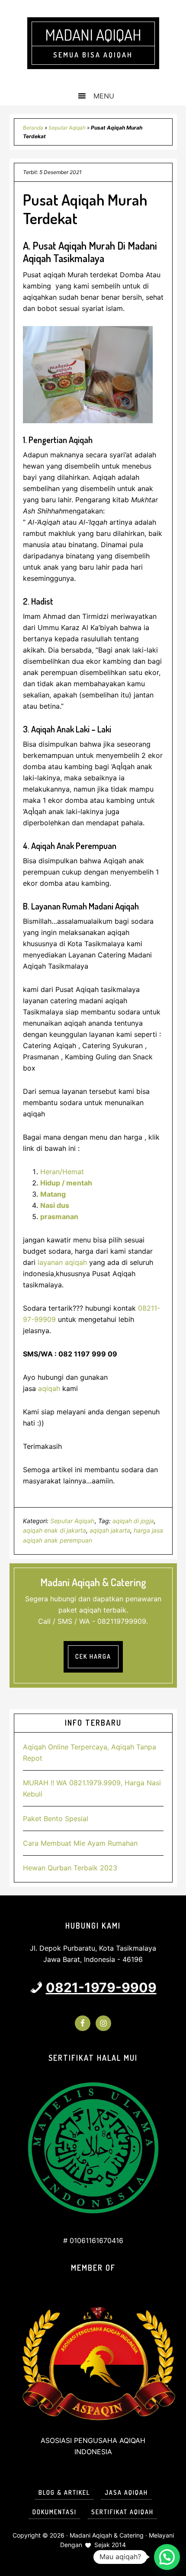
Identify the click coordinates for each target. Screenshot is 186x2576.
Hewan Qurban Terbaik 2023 (70, 1868)
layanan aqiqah (62, 1262)
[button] (167, 2557)
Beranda (33, 128)
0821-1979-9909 (101, 1987)
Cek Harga (93, 1656)
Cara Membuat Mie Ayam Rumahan (80, 1843)
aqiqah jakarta (110, 1530)
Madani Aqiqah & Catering (107, 2535)
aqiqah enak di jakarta (55, 1530)
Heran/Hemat (62, 1172)
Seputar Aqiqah (67, 128)
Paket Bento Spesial (56, 1819)
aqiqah (49, 1388)
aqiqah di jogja (133, 1521)
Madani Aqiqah (93, 35)
